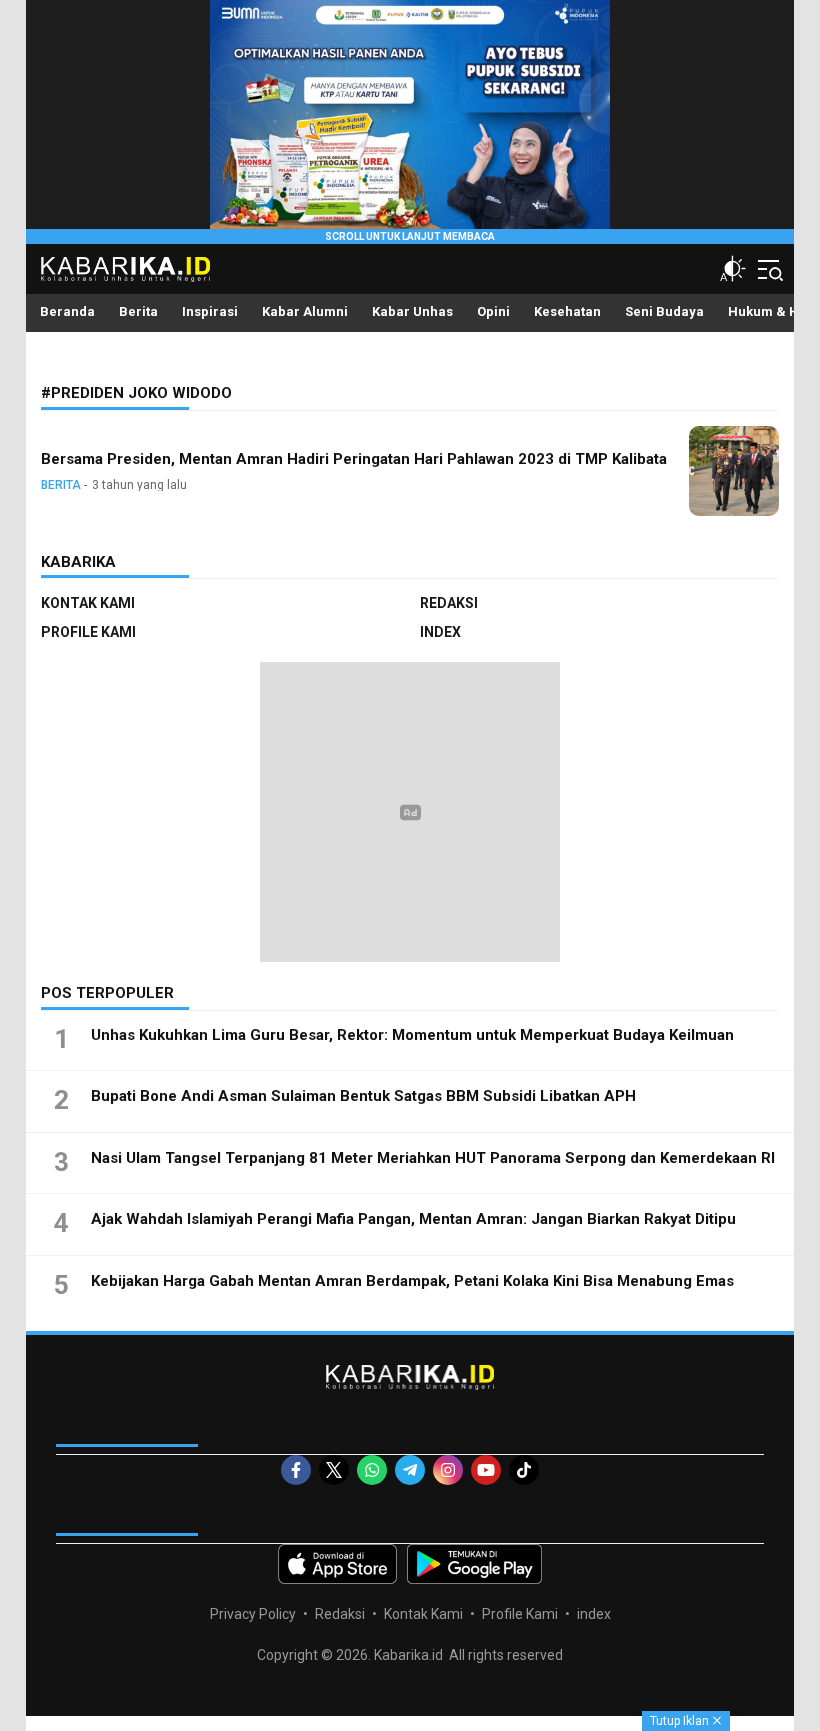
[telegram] (410, 1470)
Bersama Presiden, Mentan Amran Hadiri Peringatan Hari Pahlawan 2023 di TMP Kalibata (354, 459)
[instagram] (448, 1470)
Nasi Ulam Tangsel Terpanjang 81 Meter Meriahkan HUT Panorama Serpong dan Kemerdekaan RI (433, 1158)
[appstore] (337, 1564)
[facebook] (296, 1470)
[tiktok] (524, 1470)
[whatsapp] (372, 1470)
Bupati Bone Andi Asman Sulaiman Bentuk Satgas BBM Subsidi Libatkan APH (363, 1096)
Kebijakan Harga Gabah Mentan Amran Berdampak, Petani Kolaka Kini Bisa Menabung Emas (412, 1281)
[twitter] (334, 1470)
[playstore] (474, 1564)
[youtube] (486, 1470)
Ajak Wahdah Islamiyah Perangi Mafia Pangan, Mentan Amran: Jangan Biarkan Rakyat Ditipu (413, 1219)
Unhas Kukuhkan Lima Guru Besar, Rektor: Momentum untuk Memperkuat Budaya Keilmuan (412, 1035)
